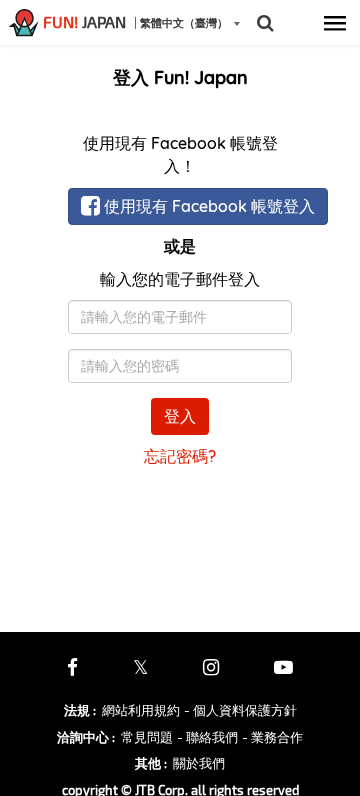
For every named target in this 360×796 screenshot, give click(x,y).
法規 (80, 710)
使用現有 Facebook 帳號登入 (207, 206)
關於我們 (199, 763)
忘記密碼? (180, 456)
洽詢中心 (86, 737)
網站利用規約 (141, 710)
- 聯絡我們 (207, 737)
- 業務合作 (272, 737)
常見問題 (147, 737)
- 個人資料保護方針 (240, 710)
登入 (180, 416)
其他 (151, 763)
